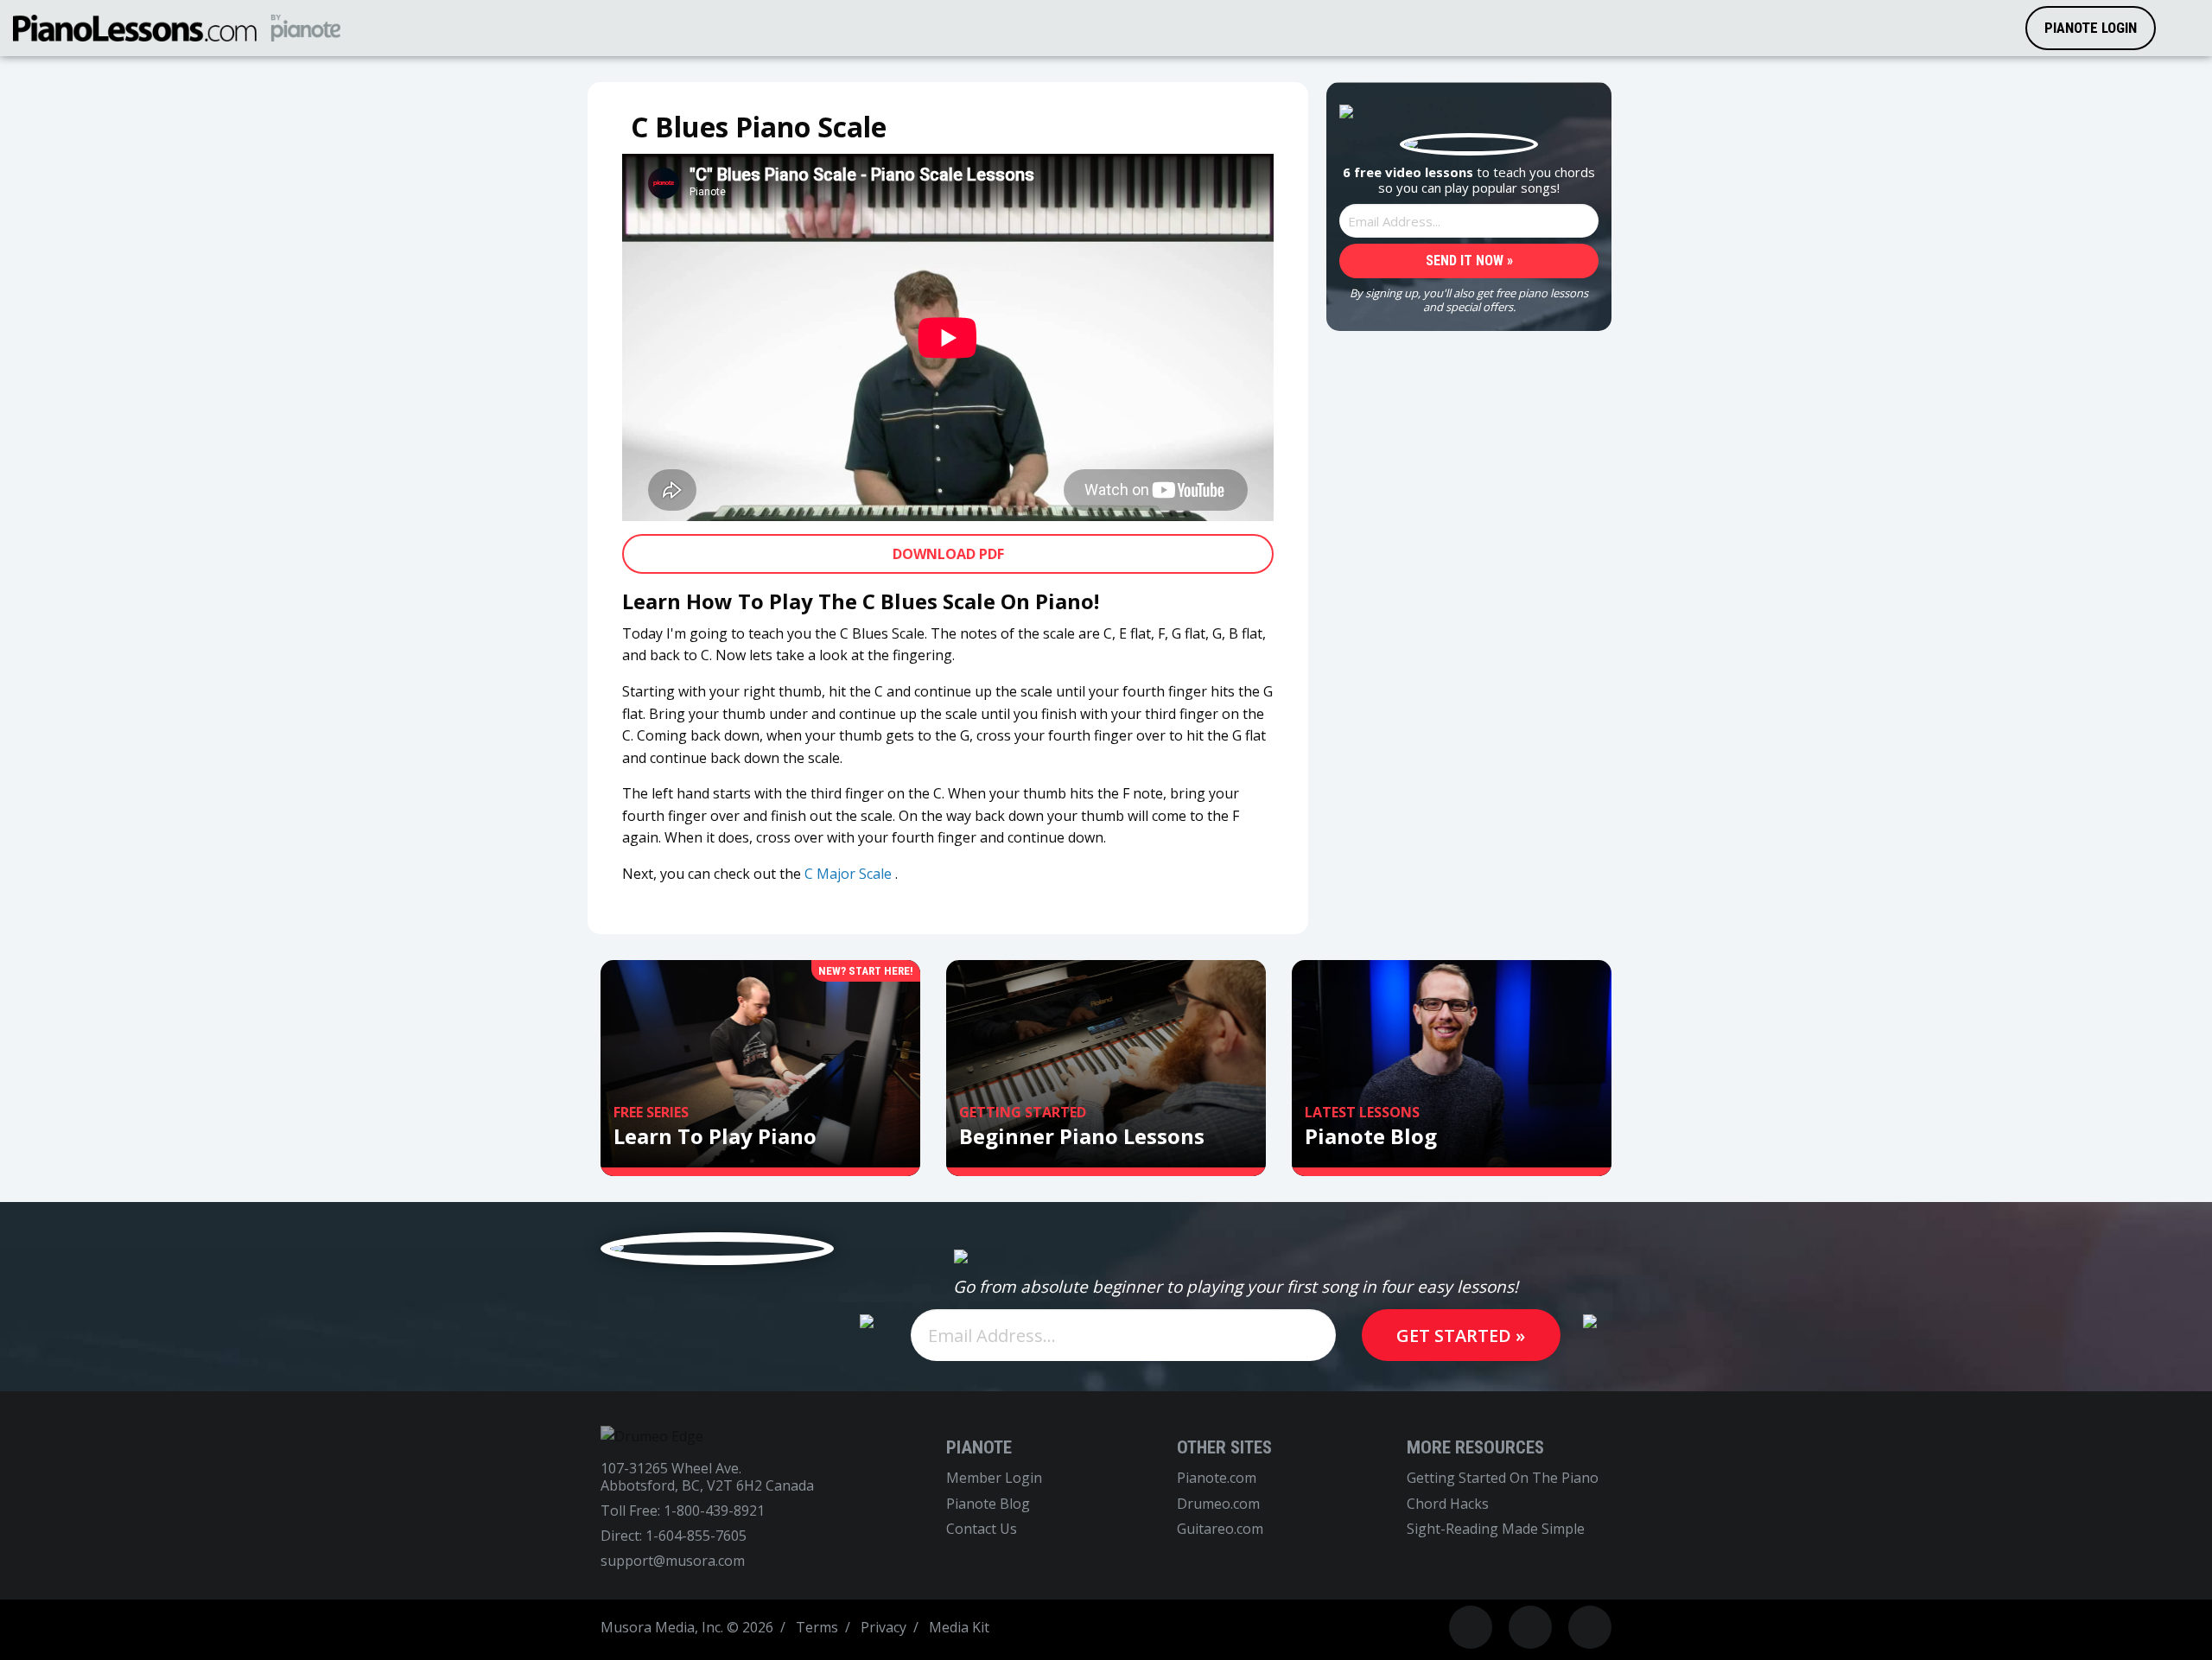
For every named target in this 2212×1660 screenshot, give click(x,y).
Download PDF (948, 554)
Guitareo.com (1220, 1529)
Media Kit (959, 1627)
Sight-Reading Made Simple (1496, 1529)
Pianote (979, 1447)
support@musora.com (673, 1561)
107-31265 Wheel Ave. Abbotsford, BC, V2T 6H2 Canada (707, 1477)
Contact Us (982, 1529)
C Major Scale (848, 874)
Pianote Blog (988, 1504)
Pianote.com (1217, 1478)
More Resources (1475, 1447)
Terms (817, 1627)
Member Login (994, 1478)
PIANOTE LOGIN (2091, 28)
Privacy (884, 1627)
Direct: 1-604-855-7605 (674, 1536)
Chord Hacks (1448, 1504)
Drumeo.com (1218, 1504)
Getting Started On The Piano (1503, 1478)
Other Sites (1224, 1447)
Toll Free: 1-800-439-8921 (683, 1511)
